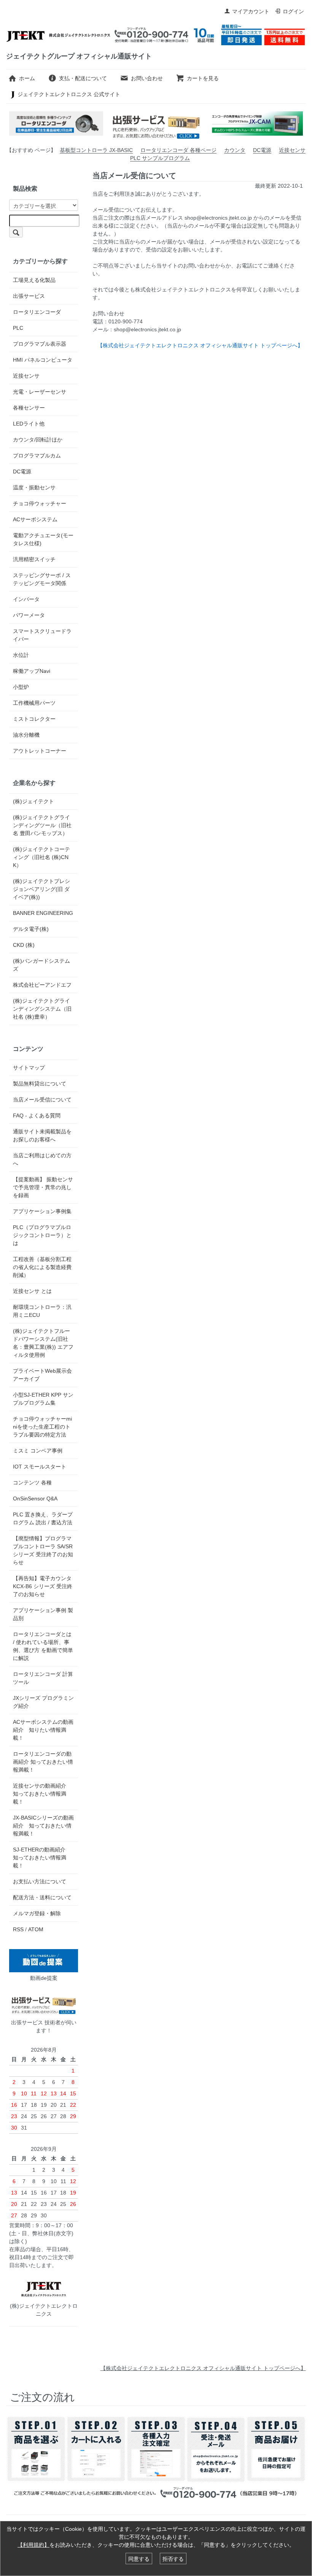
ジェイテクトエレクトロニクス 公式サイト (69, 94)
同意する (139, 2559)
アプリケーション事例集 (42, 1211)
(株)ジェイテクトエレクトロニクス (44, 2310)
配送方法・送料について (42, 1897)
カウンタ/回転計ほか (38, 440)
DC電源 (262, 150)
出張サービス (29, 296)
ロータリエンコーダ (37, 312)
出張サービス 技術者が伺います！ (44, 2026)
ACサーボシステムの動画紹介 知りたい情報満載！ (43, 1730)
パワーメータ (29, 615)
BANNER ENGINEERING (43, 913)
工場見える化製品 (34, 280)
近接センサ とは (32, 1291)
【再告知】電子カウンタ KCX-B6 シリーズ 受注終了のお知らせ (43, 1586)
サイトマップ (29, 1068)
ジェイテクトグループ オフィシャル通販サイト (79, 56)
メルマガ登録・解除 (37, 1913)
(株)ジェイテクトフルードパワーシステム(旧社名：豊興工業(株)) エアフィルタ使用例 (43, 1343)
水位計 (21, 655)
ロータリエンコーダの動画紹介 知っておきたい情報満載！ (43, 1762)
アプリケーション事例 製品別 (43, 1614)
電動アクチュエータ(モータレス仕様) (43, 539)
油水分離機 (26, 735)
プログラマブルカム (37, 456)
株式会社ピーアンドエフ (42, 985)
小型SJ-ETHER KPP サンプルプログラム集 (43, 1399)
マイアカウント (251, 11)
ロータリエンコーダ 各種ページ (178, 150)
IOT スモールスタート (40, 1467)
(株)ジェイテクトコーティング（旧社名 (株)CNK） (41, 857)
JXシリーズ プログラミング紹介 (43, 1702)
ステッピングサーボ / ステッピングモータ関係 (42, 579)
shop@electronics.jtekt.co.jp (218, 218)
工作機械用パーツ (34, 703)
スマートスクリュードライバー (42, 635)
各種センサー (29, 408)
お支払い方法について (40, 1881)
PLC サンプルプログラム (160, 158)
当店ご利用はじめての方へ (42, 1159)
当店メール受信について (42, 1100)
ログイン (293, 11)
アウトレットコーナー (40, 751)
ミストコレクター (34, 719)
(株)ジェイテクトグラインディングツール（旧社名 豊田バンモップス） (42, 825)
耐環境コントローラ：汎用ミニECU (42, 1311)
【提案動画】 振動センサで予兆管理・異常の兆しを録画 (43, 1187)
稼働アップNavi (32, 671)
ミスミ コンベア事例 (38, 1451)
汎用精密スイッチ (34, 559)
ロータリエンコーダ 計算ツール (43, 1678)
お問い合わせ (147, 78)
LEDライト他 (29, 424)
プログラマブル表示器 (40, 344)
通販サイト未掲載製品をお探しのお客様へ (42, 1135)
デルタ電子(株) (31, 929)
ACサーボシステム (35, 519)
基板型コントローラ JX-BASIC (96, 150)
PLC (18, 328)
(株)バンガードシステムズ (41, 965)
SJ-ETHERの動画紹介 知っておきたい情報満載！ (42, 1858)
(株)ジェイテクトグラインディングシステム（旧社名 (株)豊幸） (42, 1009)
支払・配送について (83, 78)
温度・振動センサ (34, 487)
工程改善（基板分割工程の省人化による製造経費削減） (42, 1267)
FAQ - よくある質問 (37, 1116)
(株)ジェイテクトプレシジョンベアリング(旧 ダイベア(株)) (41, 889)
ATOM (36, 1929)
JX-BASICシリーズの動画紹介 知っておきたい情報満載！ (43, 1826)
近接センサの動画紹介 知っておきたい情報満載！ (42, 1794)
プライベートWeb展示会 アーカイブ (42, 1375)
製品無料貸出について (40, 1084)
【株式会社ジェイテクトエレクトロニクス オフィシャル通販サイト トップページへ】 (203, 2368)
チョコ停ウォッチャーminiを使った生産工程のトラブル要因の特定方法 (42, 1427)
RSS (18, 1929)
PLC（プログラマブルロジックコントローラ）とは (42, 1235)
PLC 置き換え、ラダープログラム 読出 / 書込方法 (43, 1518)
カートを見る (203, 78)
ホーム (27, 78)
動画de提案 (44, 1978)
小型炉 (21, 687)
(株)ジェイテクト (33, 801)
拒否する (173, 2559)
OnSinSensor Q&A (35, 1498)
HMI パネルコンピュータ (43, 360)
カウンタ (235, 150)
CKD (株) (24, 945)
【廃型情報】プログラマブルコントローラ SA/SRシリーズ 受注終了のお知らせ (43, 1550)
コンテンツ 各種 (32, 1483)
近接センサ (292, 150)
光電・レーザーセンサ (40, 392)
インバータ (26, 599)
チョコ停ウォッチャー (40, 503)
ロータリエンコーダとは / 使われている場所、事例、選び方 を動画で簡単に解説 (43, 1646)
